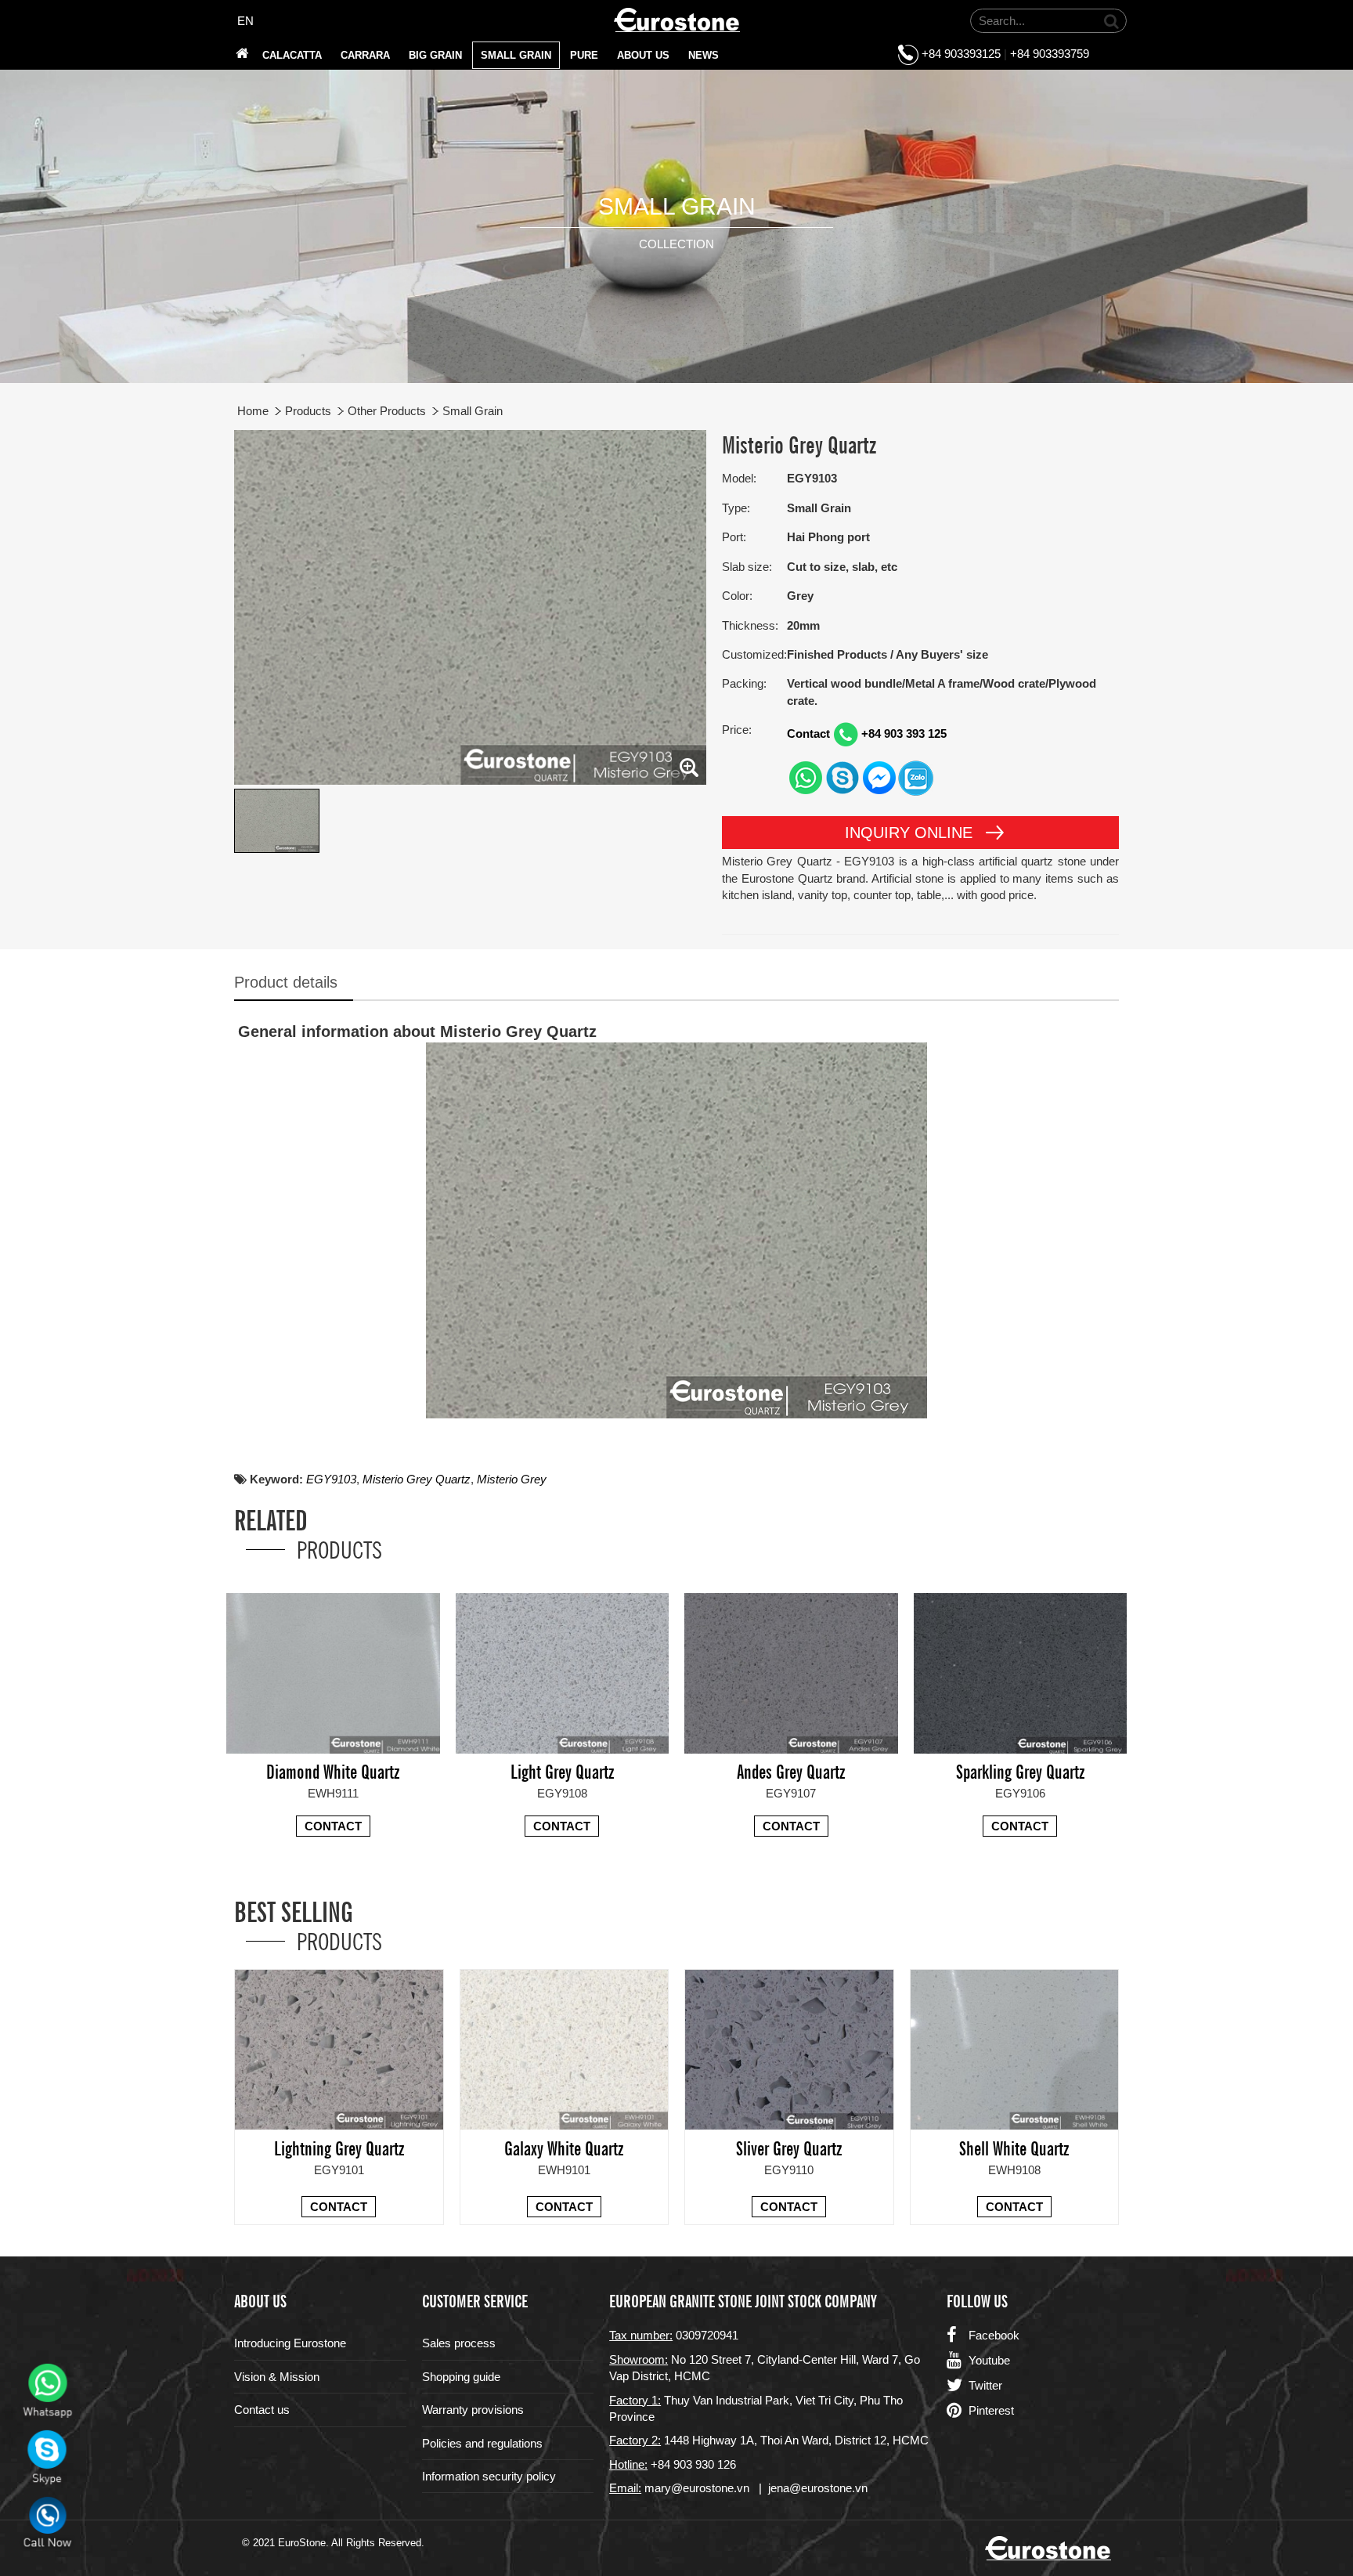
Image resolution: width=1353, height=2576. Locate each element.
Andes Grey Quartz (791, 1770)
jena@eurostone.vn (818, 2488)
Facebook (994, 2335)
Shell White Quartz (1014, 2147)
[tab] (294, 983)
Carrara (365, 55)
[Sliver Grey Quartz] (789, 2049)
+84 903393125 (961, 54)
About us (643, 55)
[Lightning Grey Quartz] (339, 2049)
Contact (333, 1826)
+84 (662, 2464)
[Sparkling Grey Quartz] (1021, 1672)
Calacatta (292, 55)
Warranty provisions (473, 2410)
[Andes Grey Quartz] (791, 1672)
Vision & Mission (277, 2377)
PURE (584, 55)
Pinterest (991, 2410)
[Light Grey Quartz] (563, 1672)
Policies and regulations (482, 2443)
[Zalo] (916, 777)
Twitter (985, 2385)
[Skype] (842, 777)
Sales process (459, 2343)
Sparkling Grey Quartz (1020, 1770)
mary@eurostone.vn (697, 2488)
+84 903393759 (1050, 54)
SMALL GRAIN (516, 55)
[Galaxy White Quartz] (565, 2049)
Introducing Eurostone (290, 2343)
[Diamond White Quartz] (333, 1672)
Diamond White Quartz (333, 1770)
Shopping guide (461, 2377)
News (704, 55)
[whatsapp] (805, 777)
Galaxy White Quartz (564, 2147)
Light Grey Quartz (562, 1770)
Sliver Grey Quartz (789, 2147)
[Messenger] (879, 777)
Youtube (989, 2360)
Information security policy (489, 2476)
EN (245, 21)
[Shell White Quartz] (1015, 2049)
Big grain (435, 55)
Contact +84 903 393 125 (867, 733)
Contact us (262, 2410)
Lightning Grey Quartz (339, 2147)
